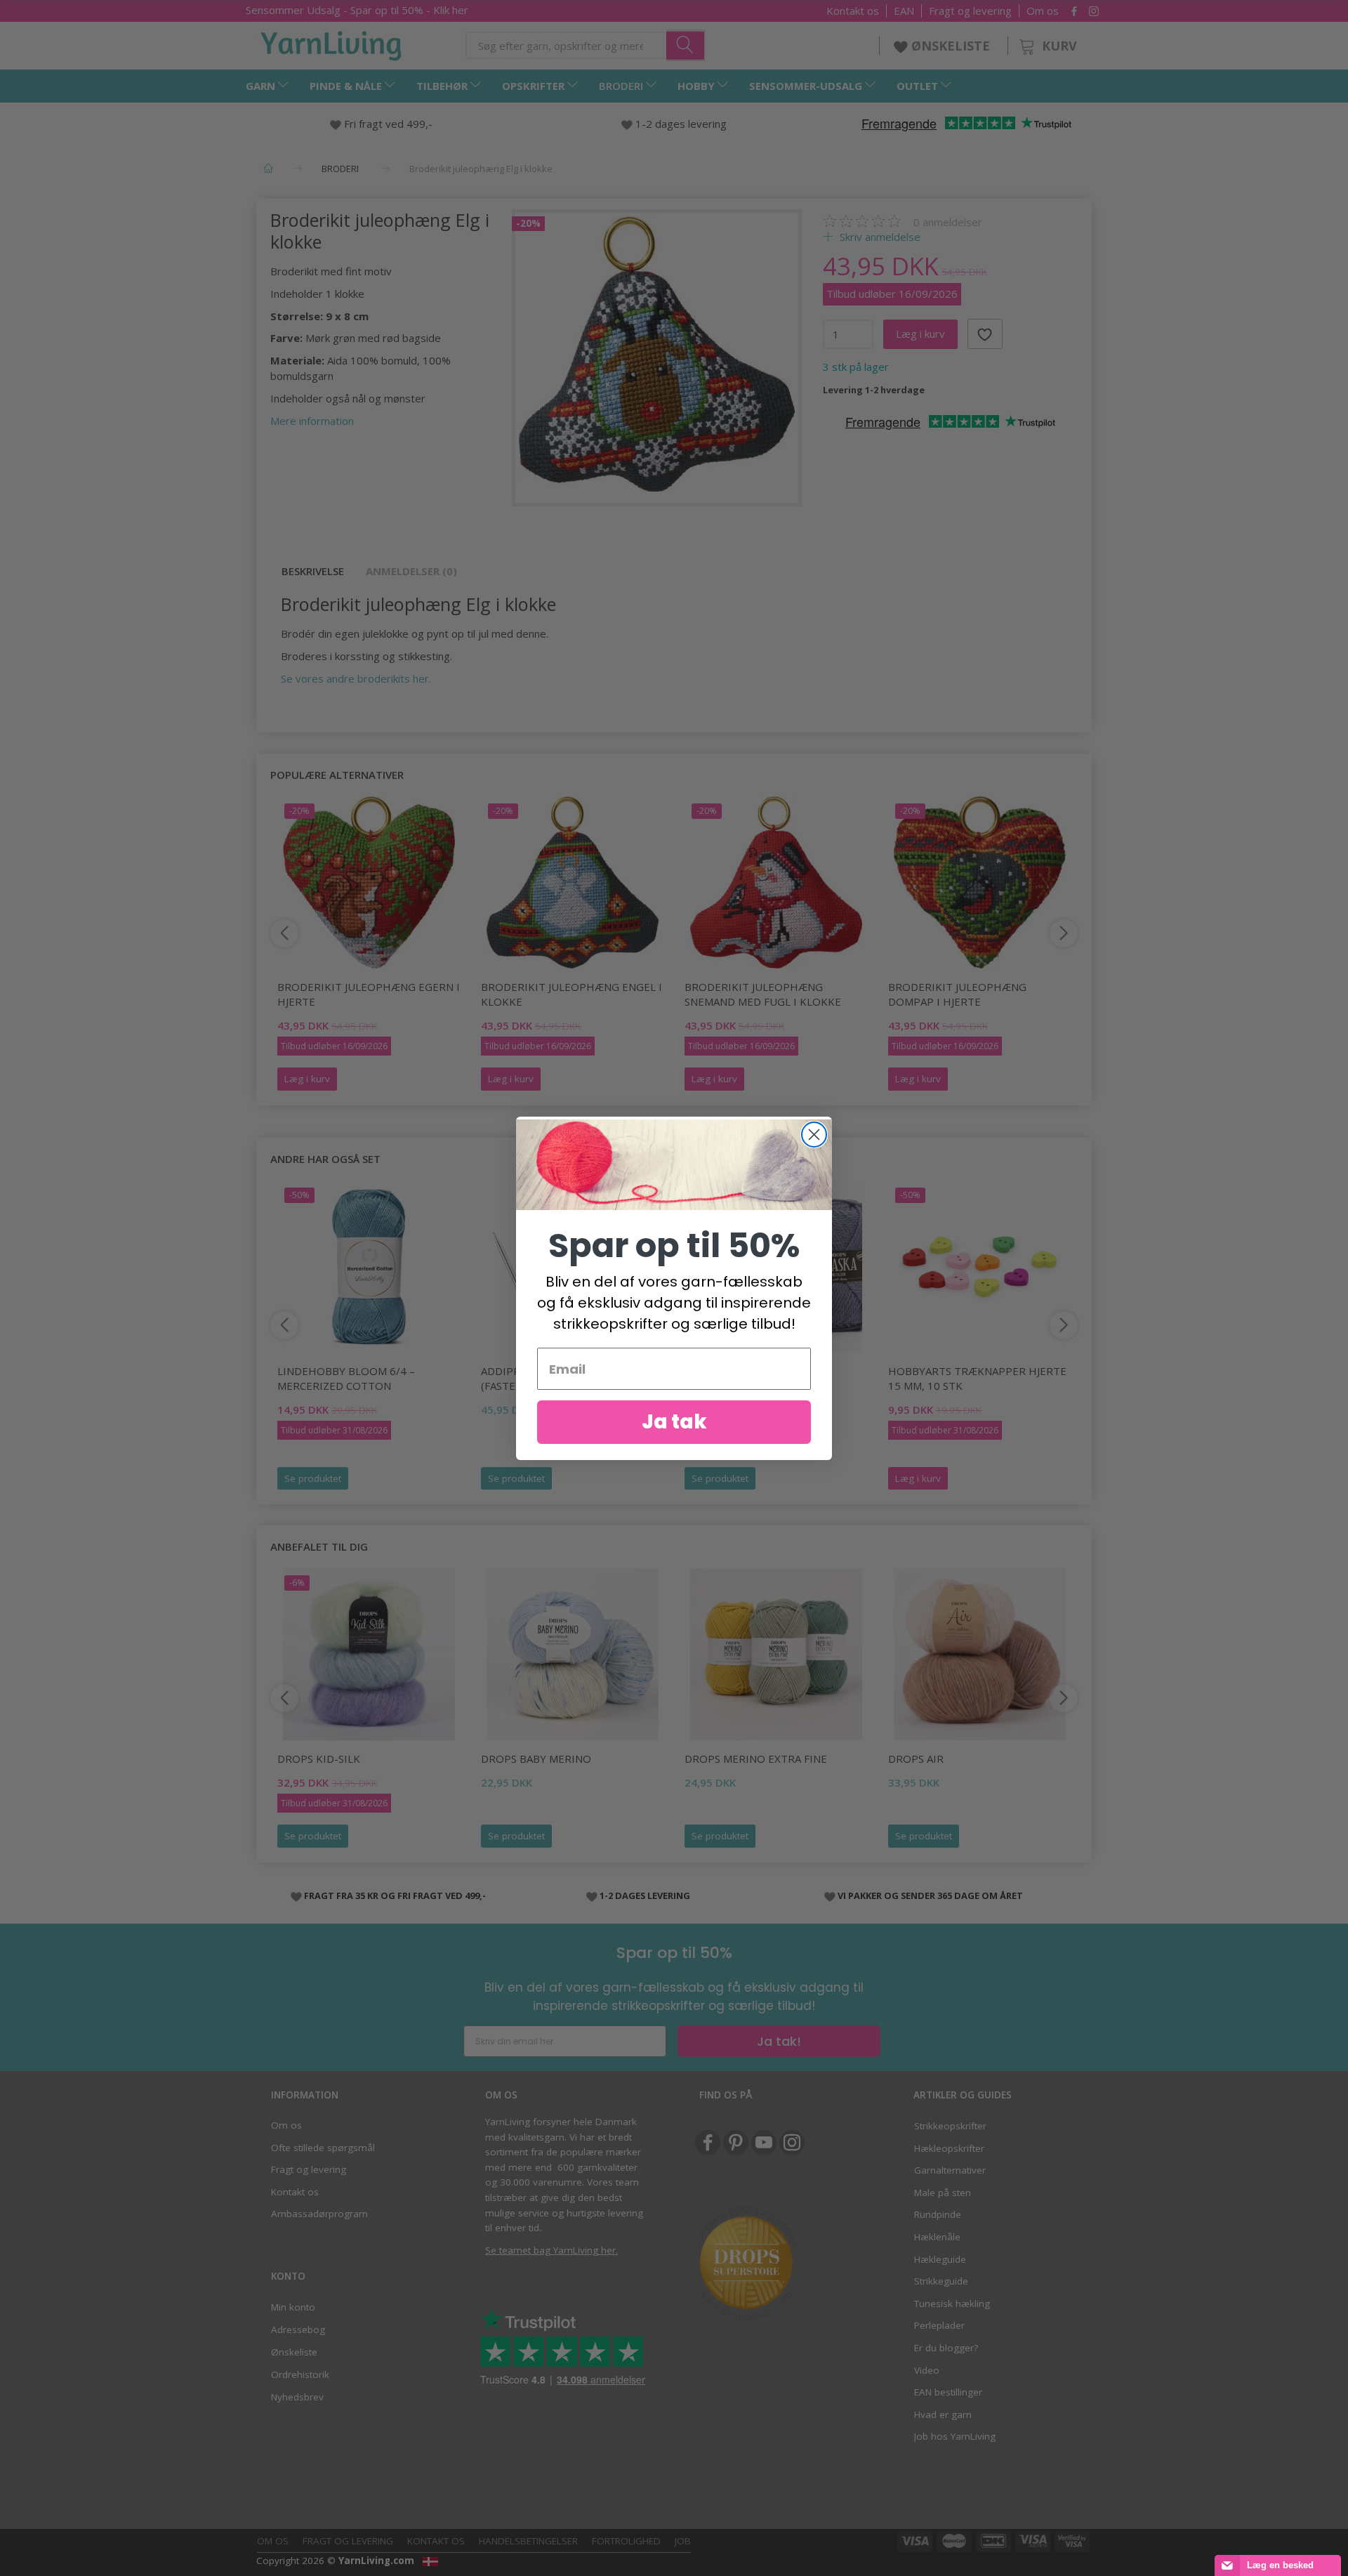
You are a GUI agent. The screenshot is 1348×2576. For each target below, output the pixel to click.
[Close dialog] (814, 1135)
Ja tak (674, 1422)
